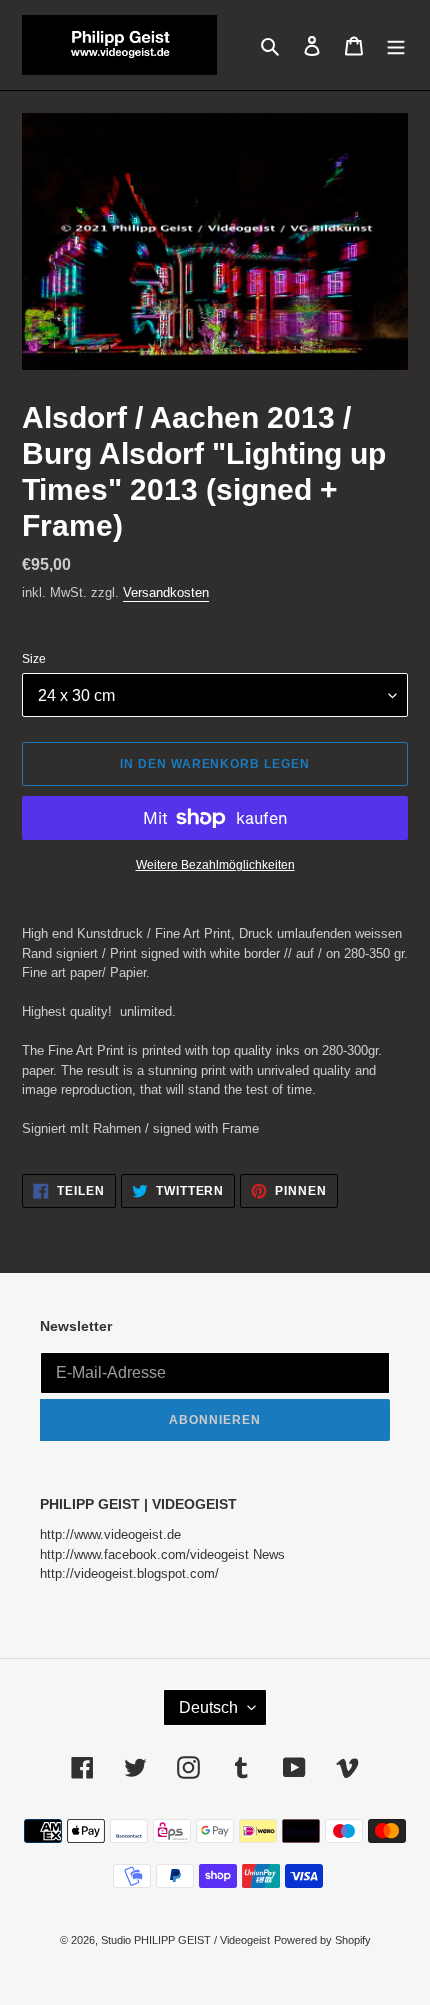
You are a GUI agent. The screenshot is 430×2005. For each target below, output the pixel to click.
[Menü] (396, 44)
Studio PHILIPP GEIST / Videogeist (185, 1940)
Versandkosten (166, 592)
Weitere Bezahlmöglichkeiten (215, 865)
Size (34, 659)
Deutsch (208, 1707)
